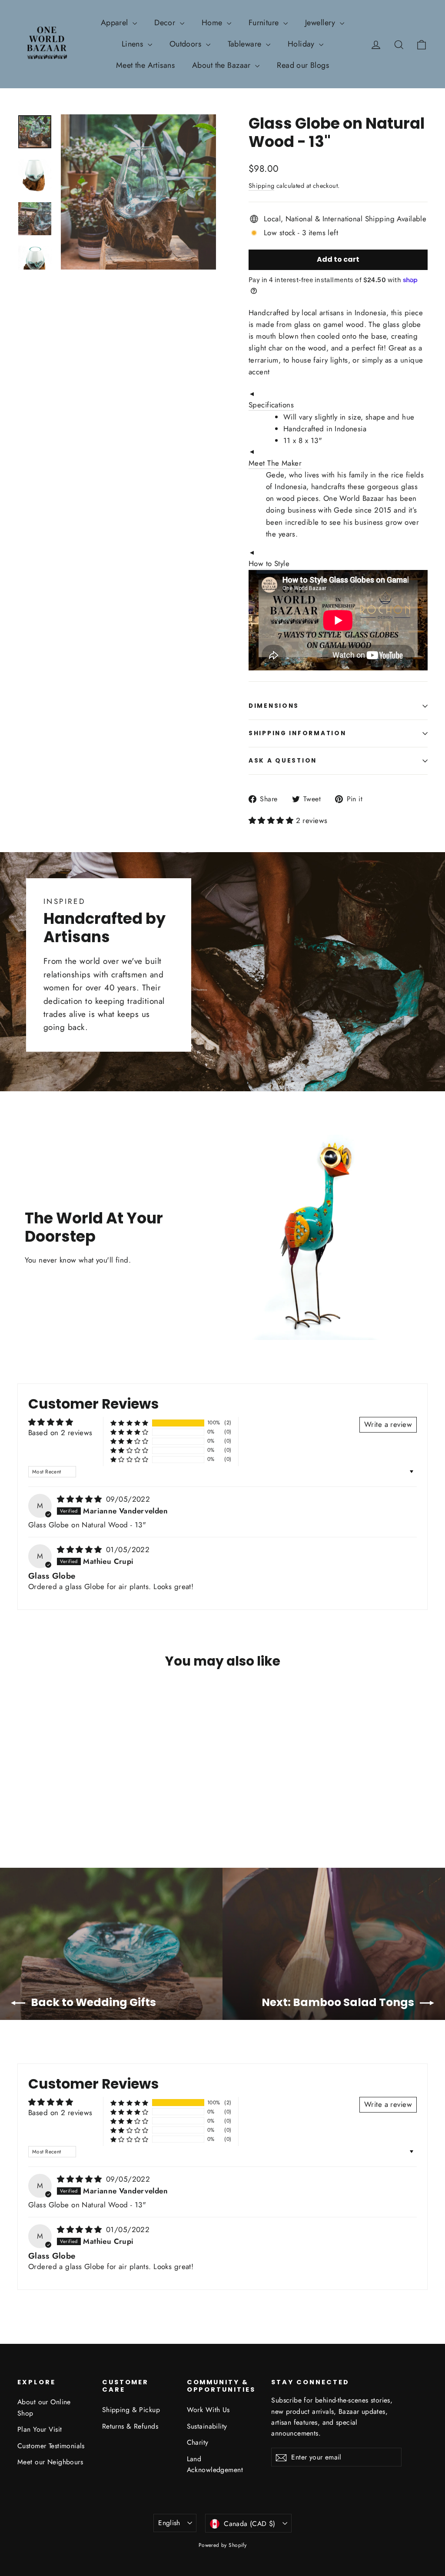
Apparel (116, 23)
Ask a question (283, 761)
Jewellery (321, 23)
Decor (166, 23)
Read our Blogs (303, 65)
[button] (272, 820)
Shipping (261, 186)
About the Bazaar (222, 65)
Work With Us (208, 2410)
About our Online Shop (44, 2407)
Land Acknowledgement (215, 2464)
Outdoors (187, 44)
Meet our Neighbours (50, 2462)
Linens (134, 44)
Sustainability (207, 2426)
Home (213, 23)
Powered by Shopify (223, 2545)
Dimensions (274, 706)
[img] (81, 1499)
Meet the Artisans (145, 65)
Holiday (302, 44)
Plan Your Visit (40, 2429)
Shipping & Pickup (131, 2410)
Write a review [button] (388, 1424)
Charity (198, 2442)
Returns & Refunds (130, 2426)
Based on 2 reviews (60, 1433)
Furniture (265, 23)
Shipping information (297, 733)
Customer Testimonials (51, 2446)
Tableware (246, 44)
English (169, 2523)
